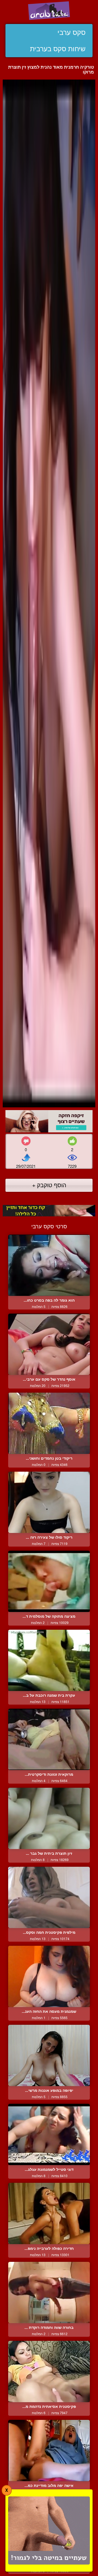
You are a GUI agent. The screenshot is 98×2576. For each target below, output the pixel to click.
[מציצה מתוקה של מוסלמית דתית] (49, 1581)
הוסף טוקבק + (49, 1185)
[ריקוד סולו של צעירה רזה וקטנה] (49, 1502)
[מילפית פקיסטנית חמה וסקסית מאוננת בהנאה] (49, 1897)
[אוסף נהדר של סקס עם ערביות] (49, 1344)
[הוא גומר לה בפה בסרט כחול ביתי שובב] (49, 1265)
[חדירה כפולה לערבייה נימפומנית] (49, 2213)
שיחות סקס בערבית (58, 49)
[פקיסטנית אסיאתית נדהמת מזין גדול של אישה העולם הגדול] (49, 2372)
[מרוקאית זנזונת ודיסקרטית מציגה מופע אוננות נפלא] (49, 1739)
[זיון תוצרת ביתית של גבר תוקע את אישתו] (49, 1818)
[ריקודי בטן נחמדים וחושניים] (49, 1423)
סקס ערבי (71, 32)
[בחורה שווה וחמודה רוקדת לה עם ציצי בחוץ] (49, 2292)
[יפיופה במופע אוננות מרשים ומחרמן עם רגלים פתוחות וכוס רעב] (49, 2055)
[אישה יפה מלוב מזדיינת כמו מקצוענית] (49, 2451)
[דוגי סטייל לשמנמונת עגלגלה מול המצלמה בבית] (49, 2134)
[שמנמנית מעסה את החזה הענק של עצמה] (49, 1976)
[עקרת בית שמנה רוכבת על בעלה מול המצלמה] (49, 1660)
